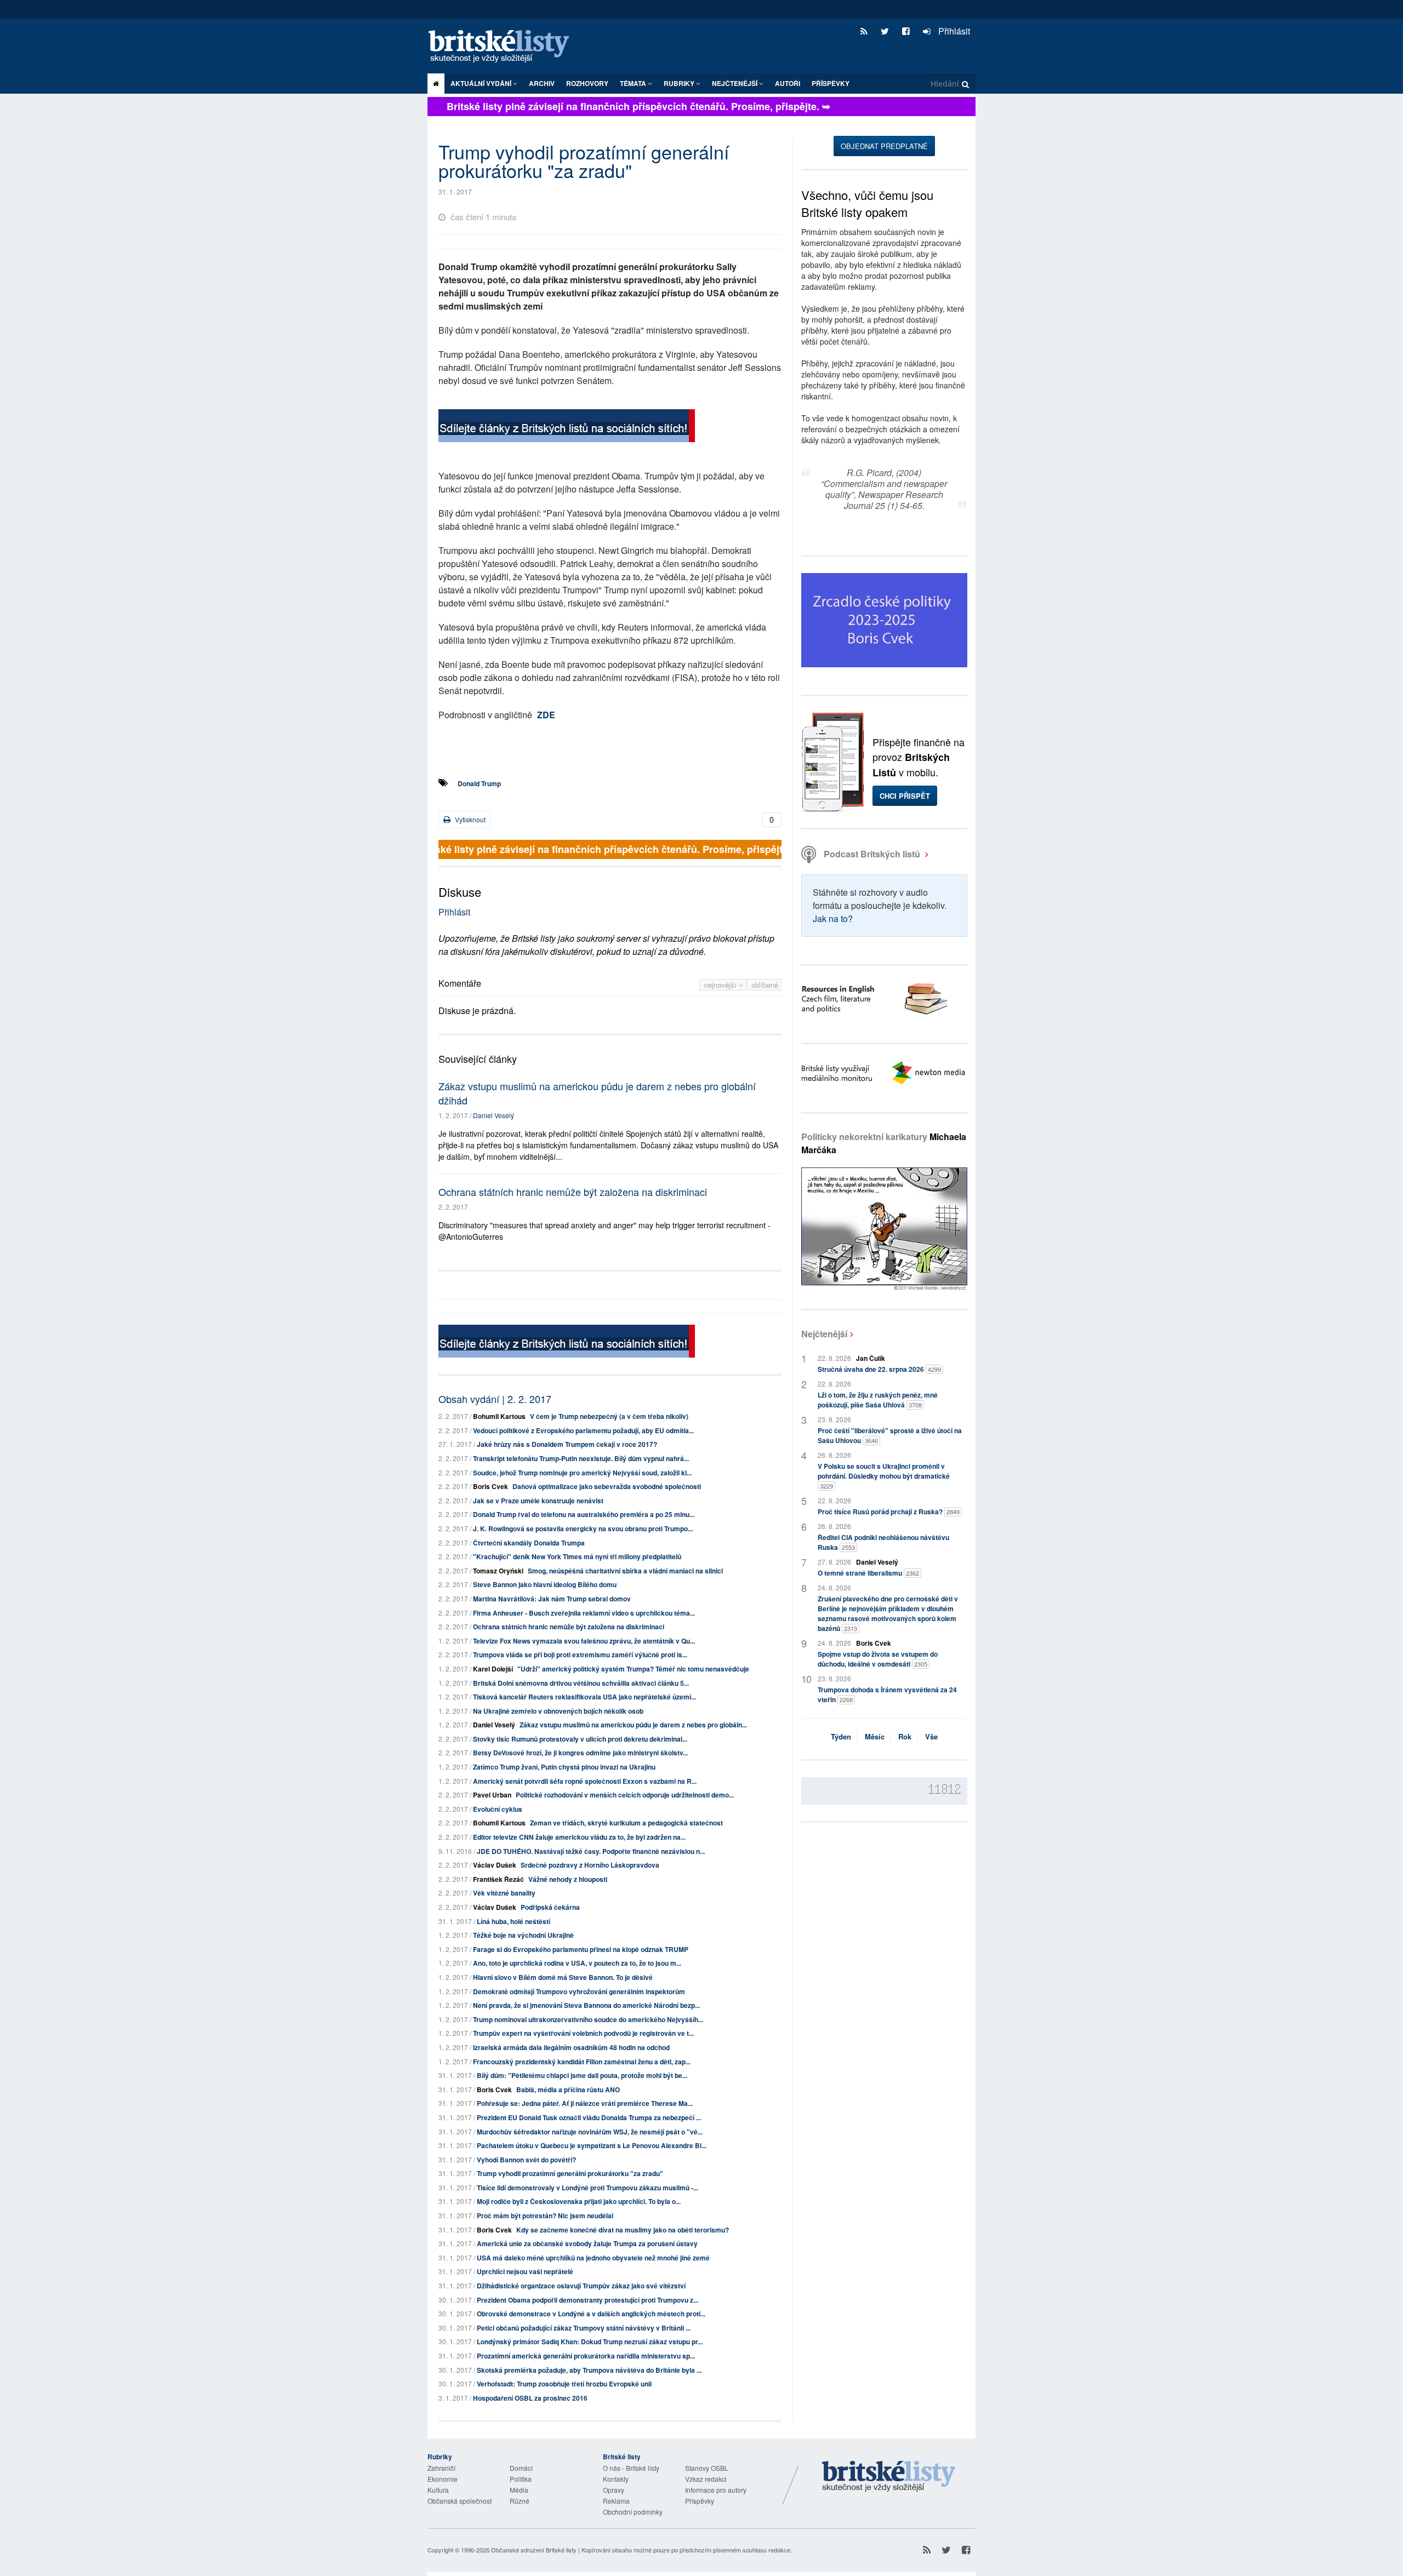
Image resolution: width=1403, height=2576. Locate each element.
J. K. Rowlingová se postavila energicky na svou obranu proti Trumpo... (583, 1529)
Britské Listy (889, 2477)
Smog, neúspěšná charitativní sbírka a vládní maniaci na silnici (625, 1571)
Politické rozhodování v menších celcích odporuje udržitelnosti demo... (625, 1795)
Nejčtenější (824, 1334)
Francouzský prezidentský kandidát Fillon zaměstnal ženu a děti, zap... (582, 2062)
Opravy (614, 2490)
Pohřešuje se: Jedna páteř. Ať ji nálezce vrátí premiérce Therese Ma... (585, 2103)
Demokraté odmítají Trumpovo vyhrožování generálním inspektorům (579, 1991)
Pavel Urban (492, 1795)
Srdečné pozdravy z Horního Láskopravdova (590, 1865)
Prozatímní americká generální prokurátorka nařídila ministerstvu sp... (586, 2356)
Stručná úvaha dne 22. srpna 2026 (879, 1369)
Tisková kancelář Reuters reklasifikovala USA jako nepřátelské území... (584, 1697)
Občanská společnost (460, 2501)
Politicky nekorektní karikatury (884, 1143)
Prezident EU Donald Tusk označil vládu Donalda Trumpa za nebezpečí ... (589, 2117)
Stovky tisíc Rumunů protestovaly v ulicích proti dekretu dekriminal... (580, 1739)
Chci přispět (905, 796)
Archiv (542, 83)
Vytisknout (469, 819)
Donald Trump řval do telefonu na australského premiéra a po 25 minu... (584, 1514)
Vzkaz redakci (706, 2479)
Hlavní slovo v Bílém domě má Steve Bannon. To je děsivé (563, 1977)
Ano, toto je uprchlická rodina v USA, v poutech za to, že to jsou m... (577, 1963)
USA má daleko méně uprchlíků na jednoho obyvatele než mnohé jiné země (593, 2258)
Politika (521, 2479)
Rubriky (680, 83)
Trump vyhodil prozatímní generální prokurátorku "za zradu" (570, 2173)
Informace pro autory (716, 2490)
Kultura (438, 2490)
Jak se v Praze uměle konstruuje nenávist (538, 1501)
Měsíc (875, 1736)
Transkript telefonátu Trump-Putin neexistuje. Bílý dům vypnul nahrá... (581, 1458)
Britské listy (504, 47)
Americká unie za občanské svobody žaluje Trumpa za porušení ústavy (587, 2243)
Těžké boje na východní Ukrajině (523, 1935)
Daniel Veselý (494, 1115)
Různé (520, 2501)
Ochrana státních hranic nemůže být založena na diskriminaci (573, 1192)
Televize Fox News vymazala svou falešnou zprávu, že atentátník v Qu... (584, 1641)
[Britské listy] (567, 427)
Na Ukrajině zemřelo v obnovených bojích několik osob (558, 1711)
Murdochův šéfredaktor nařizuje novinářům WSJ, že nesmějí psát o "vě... (590, 2132)
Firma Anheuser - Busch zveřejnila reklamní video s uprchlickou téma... (584, 1613)
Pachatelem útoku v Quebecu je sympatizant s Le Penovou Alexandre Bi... (592, 2145)
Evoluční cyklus (498, 1809)
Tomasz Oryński (498, 1571)
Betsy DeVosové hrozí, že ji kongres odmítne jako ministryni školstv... (580, 1753)
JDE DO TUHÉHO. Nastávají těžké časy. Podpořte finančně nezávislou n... (591, 1851)
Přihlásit (953, 31)
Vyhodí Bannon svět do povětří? (526, 2160)
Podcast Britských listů (872, 854)
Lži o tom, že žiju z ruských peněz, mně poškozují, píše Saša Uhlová (878, 1400)
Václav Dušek (495, 1865)
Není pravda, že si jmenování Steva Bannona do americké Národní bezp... (586, 2005)
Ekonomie (443, 2479)
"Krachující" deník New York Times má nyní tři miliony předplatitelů (577, 1556)
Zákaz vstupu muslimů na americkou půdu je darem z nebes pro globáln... (633, 1725)
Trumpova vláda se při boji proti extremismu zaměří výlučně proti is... (580, 1655)
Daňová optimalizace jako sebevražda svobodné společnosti (607, 1486)
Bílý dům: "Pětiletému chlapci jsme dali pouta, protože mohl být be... (582, 2075)
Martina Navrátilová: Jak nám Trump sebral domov (552, 1599)
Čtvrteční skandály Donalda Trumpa (529, 1543)
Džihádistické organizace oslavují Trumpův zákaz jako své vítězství (581, 2286)
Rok (905, 1736)
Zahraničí (441, 2468)
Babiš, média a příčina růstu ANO (568, 2090)
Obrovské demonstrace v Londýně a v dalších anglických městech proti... (591, 2314)
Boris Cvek (491, 1486)
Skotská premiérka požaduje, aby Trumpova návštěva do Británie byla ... (589, 2370)
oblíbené (765, 985)
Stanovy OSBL (707, 2468)
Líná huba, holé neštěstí (514, 1921)
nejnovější (722, 985)
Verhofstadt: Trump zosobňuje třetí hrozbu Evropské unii (564, 2384)
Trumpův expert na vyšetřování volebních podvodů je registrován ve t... (583, 2033)
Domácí (521, 2468)
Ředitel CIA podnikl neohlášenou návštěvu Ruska (883, 1542)
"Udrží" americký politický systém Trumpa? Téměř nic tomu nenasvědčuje (633, 1669)
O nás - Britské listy (631, 2468)
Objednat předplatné (884, 146)
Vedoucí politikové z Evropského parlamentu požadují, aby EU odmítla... (583, 1430)
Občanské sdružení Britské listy (534, 2550)
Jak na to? (833, 918)
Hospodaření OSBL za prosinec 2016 (530, 2398)
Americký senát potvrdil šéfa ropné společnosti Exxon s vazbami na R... (585, 1781)
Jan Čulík (871, 1358)
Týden (841, 1736)
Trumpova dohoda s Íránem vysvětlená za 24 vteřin (887, 1695)
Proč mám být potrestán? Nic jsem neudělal (545, 2216)
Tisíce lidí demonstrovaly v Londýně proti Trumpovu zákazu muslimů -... (588, 2188)
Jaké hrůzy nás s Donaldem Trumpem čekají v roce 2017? (567, 1444)
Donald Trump (479, 783)
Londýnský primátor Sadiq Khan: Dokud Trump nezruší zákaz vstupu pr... (590, 2342)
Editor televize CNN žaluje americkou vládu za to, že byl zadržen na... (579, 1837)
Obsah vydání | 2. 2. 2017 (495, 1399)
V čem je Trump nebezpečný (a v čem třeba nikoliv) (609, 1416)
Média (519, 2490)
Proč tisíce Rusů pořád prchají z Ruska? (889, 1512)
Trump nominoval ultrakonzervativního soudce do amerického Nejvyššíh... (588, 2019)
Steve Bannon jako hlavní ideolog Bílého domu (545, 1584)
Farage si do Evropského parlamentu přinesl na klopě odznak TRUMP (581, 1949)
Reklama (616, 2501)
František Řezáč (498, 1879)
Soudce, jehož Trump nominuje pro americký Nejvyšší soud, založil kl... (582, 1473)
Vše (931, 1736)
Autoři (788, 83)
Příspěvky (831, 83)
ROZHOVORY (587, 83)
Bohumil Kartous (499, 1416)
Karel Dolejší (493, 1669)
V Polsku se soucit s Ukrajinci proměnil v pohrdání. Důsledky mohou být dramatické (884, 1476)
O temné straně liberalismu (868, 1573)
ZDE (546, 715)
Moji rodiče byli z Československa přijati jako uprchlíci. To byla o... (579, 2201)
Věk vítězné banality (504, 1893)
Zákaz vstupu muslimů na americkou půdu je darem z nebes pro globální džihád (597, 1093)
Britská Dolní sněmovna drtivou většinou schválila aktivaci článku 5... (581, 1683)
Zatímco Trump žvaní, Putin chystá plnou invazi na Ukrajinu (564, 1767)
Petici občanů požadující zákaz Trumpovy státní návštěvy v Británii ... (584, 2328)
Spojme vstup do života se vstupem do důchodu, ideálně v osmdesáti (878, 1659)
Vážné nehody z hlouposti (568, 1879)
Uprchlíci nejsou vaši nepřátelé (525, 2271)
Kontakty (616, 2479)
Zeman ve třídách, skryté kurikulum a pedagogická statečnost (626, 1823)
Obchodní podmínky (633, 2512)
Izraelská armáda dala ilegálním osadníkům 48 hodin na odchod (571, 2047)
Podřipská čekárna (550, 1907)
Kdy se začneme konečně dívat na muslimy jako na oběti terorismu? (623, 2230)
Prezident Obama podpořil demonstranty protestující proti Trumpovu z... (588, 2300)
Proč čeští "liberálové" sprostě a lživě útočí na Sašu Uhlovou (890, 1435)
